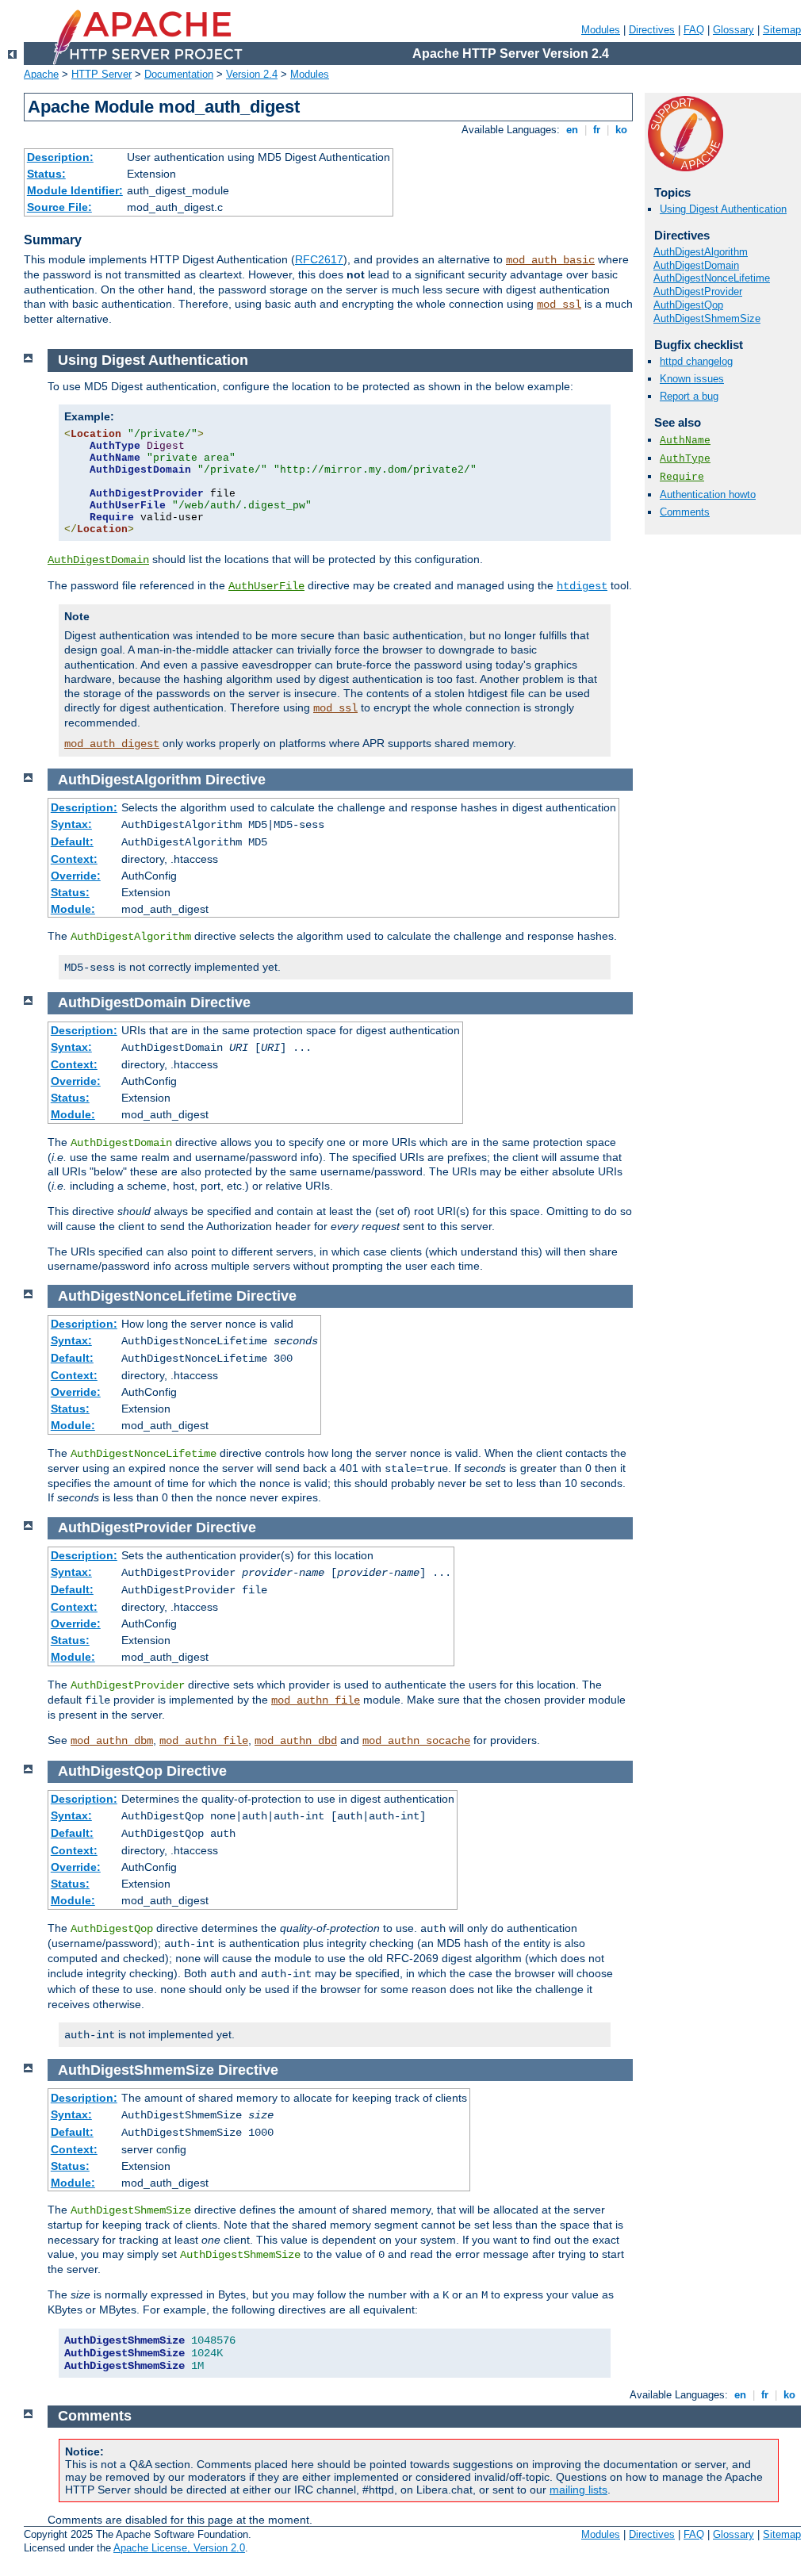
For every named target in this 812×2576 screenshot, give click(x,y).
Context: (74, 859)
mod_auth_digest (112, 744)
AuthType (685, 459)
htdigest (582, 586)
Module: (73, 909)
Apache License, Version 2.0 (179, 2548)
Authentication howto (708, 494)
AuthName (685, 441)
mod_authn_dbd (296, 1741)
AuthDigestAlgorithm (701, 252)
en (572, 130)
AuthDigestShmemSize (707, 318)
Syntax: (71, 824)
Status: (46, 174)
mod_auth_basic (550, 260)
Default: (72, 841)
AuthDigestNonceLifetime (712, 278)
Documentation (179, 74)
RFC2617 (319, 259)
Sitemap (782, 30)
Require (682, 477)
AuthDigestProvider (698, 291)
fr (597, 130)
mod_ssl (559, 305)
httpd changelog (696, 361)
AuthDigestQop (688, 305)
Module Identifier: (75, 190)
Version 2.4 (252, 74)
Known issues (692, 379)
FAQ (694, 30)
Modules (601, 30)
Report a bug (689, 396)
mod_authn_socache (416, 1741)
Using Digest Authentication (723, 209)
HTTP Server (101, 74)
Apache (41, 74)
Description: (60, 157)
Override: (76, 876)
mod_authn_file (316, 1700)
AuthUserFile (266, 586)
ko (621, 130)
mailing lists (578, 2490)
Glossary (733, 30)
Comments (685, 512)
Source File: (59, 207)
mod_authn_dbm (112, 1741)
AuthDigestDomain (696, 265)
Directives (652, 30)
